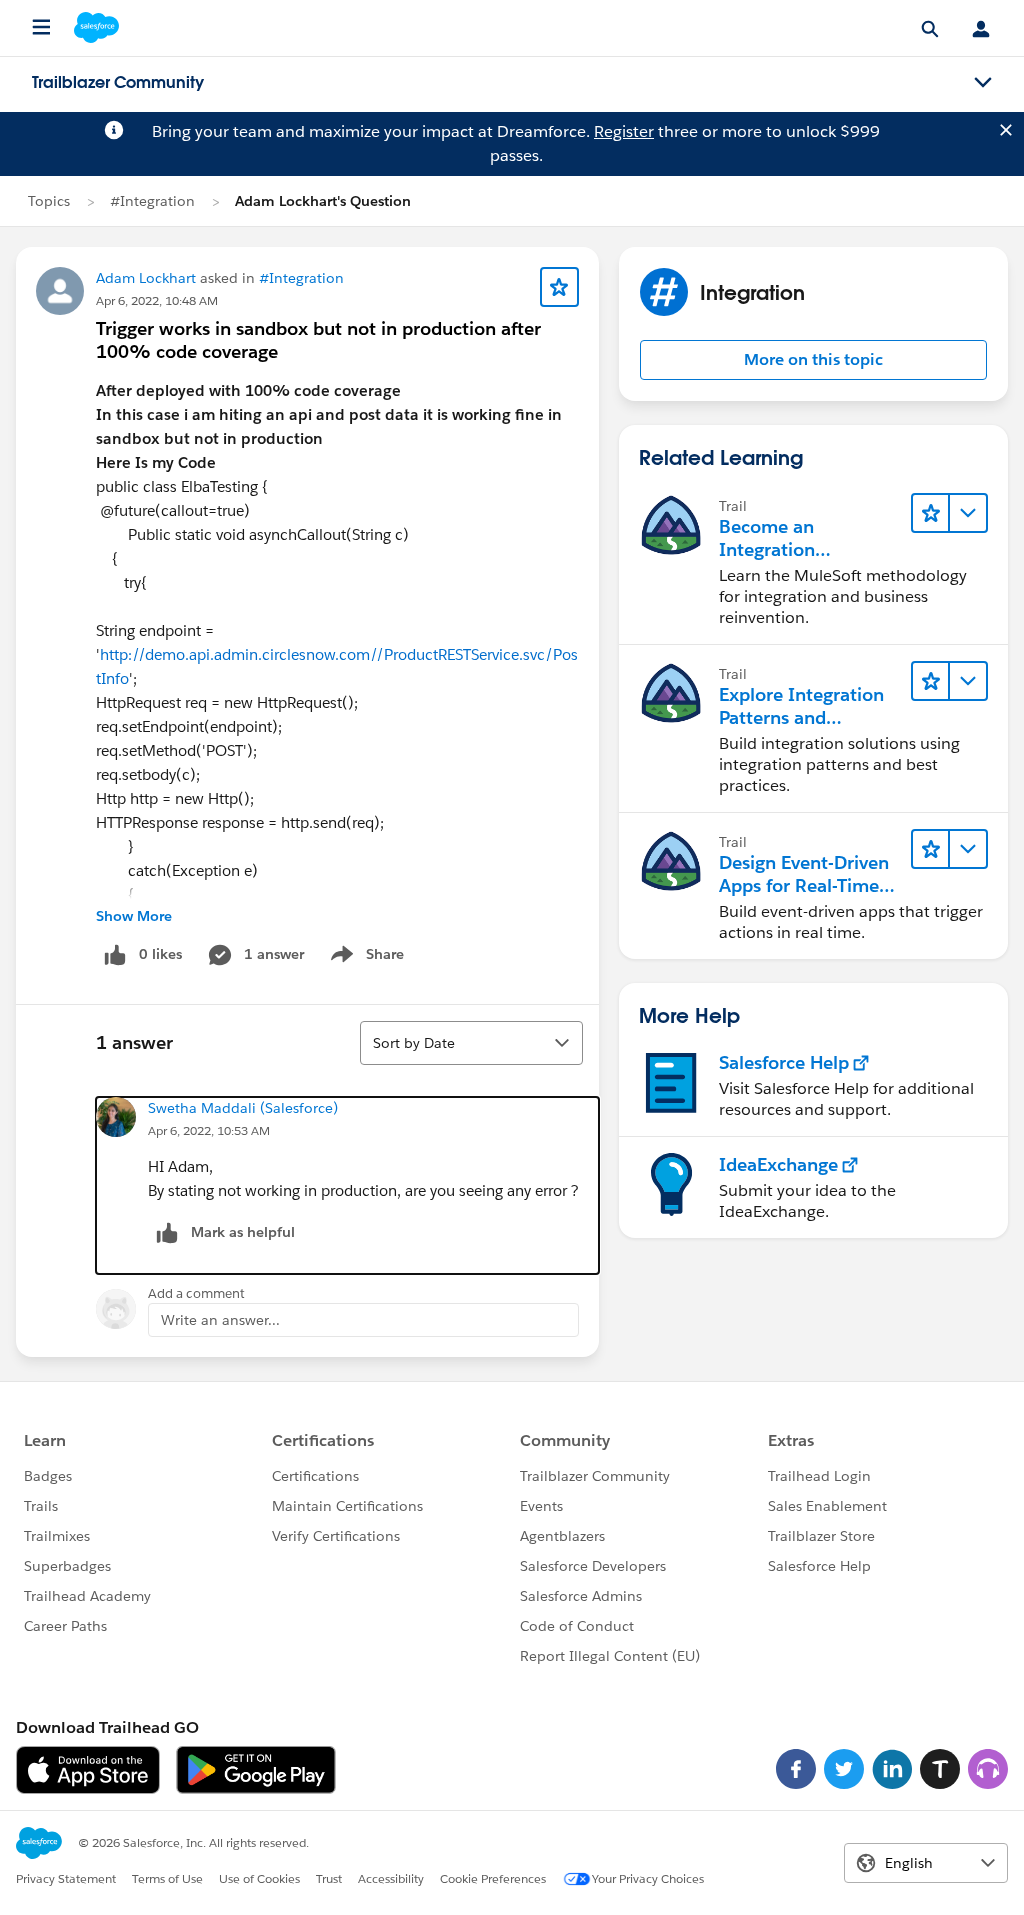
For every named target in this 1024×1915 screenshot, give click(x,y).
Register (624, 131)
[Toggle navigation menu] (983, 83)
